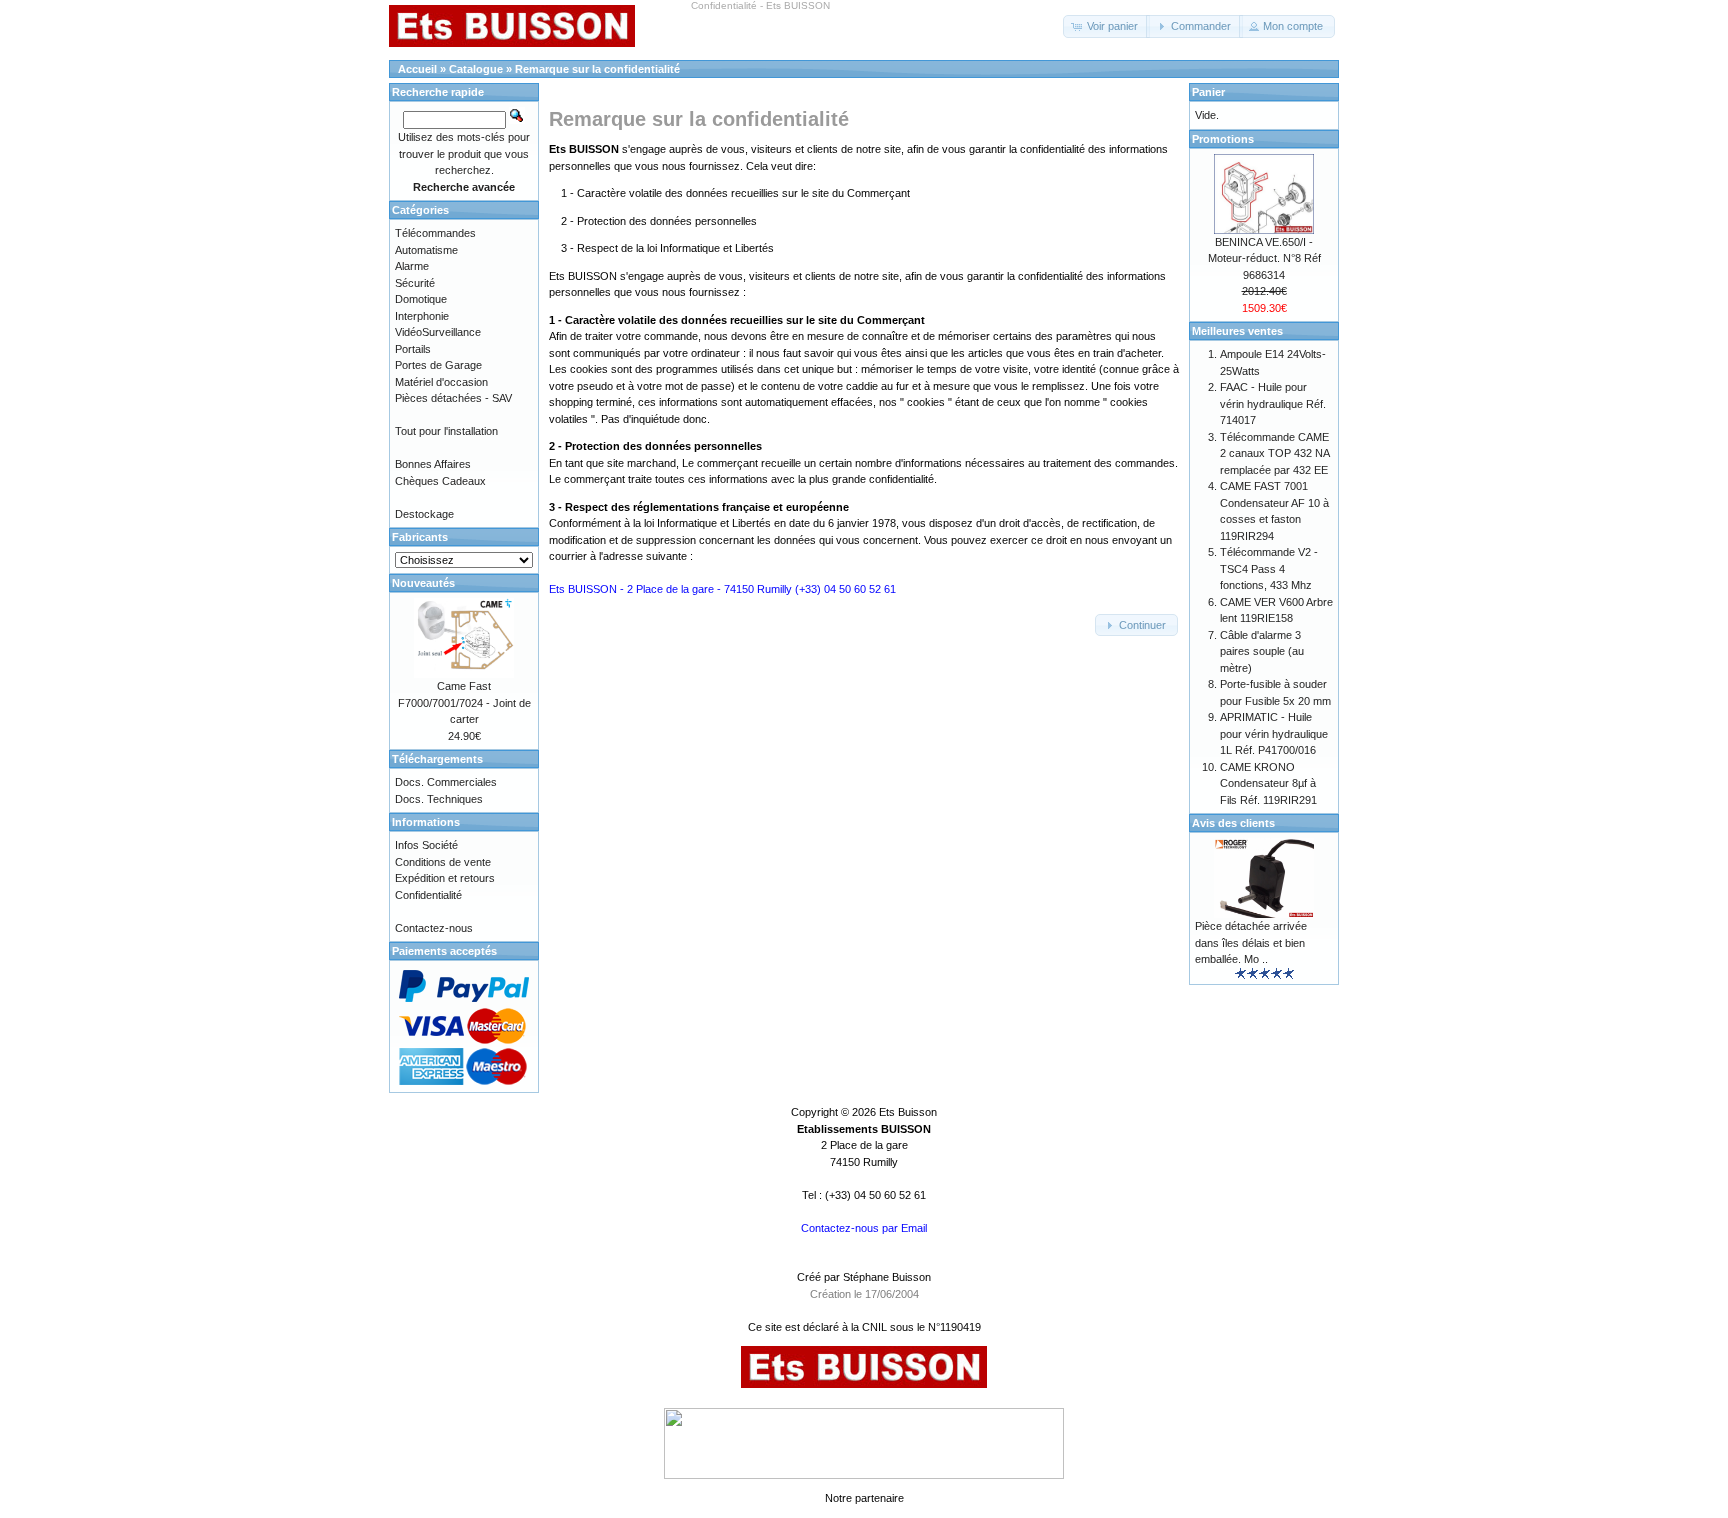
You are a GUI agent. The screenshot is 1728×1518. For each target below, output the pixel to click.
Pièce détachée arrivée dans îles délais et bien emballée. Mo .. (1251, 942)
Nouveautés (423, 583)
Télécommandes (435, 233)
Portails (413, 349)
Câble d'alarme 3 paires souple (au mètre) (1262, 651)
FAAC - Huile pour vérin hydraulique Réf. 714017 (1273, 403)
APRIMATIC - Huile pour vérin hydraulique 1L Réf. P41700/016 (1274, 733)
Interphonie (422, 316)
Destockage (424, 514)
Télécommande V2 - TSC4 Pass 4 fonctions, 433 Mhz (1269, 568)
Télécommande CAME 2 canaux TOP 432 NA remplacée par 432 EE (1274, 453)
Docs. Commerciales (446, 782)
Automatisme (426, 250)
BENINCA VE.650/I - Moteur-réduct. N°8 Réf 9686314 (1264, 258)
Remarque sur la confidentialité (597, 69)
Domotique (421, 299)
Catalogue (476, 69)
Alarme (412, 266)
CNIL (874, 1327)
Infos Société (426, 845)
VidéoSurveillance (438, 332)
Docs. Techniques (439, 799)
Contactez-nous (434, 928)
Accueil (417, 69)
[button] (1106, 26)
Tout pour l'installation (446, 431)
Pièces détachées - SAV (453, 398)
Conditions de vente (443, 862)
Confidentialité (428, 895)
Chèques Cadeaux (440, 481)
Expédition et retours (445, 878)
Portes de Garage (438, 365)
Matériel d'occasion (441, 382)
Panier (1208, 92)
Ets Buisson (908, 1112)
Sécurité (415, 283)
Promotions (1223, 139)
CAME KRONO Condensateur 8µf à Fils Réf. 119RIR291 (1268, 783)
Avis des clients (1233, 823)
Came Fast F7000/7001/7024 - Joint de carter (464, 702)
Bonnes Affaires (433, 464)
